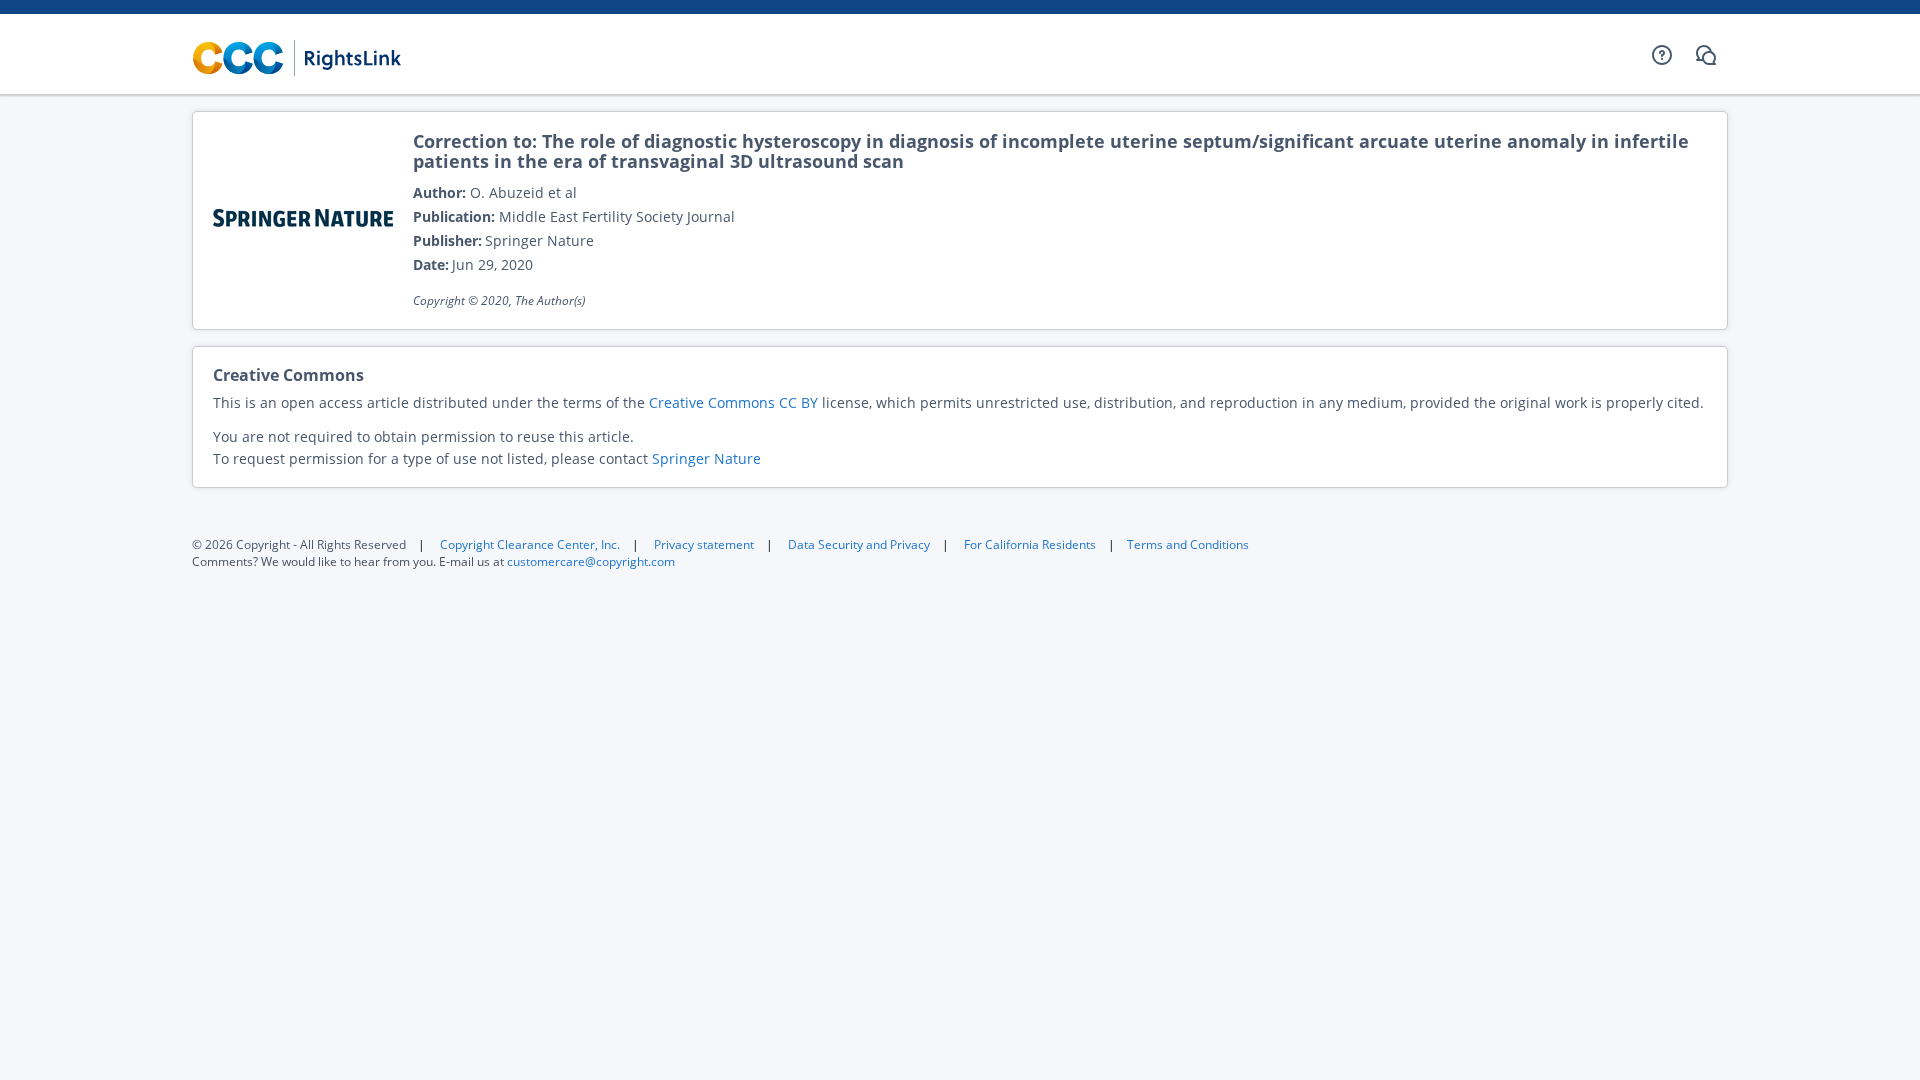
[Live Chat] (1706, 55)
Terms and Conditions (1188, 544)
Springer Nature (706, 458)
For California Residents (1030, 544)
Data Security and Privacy (859, 544)
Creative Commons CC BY (733, 402)
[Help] (1662, 55)
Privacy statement (704, 544)
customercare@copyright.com (591, 561)
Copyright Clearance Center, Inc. (530, 544)
